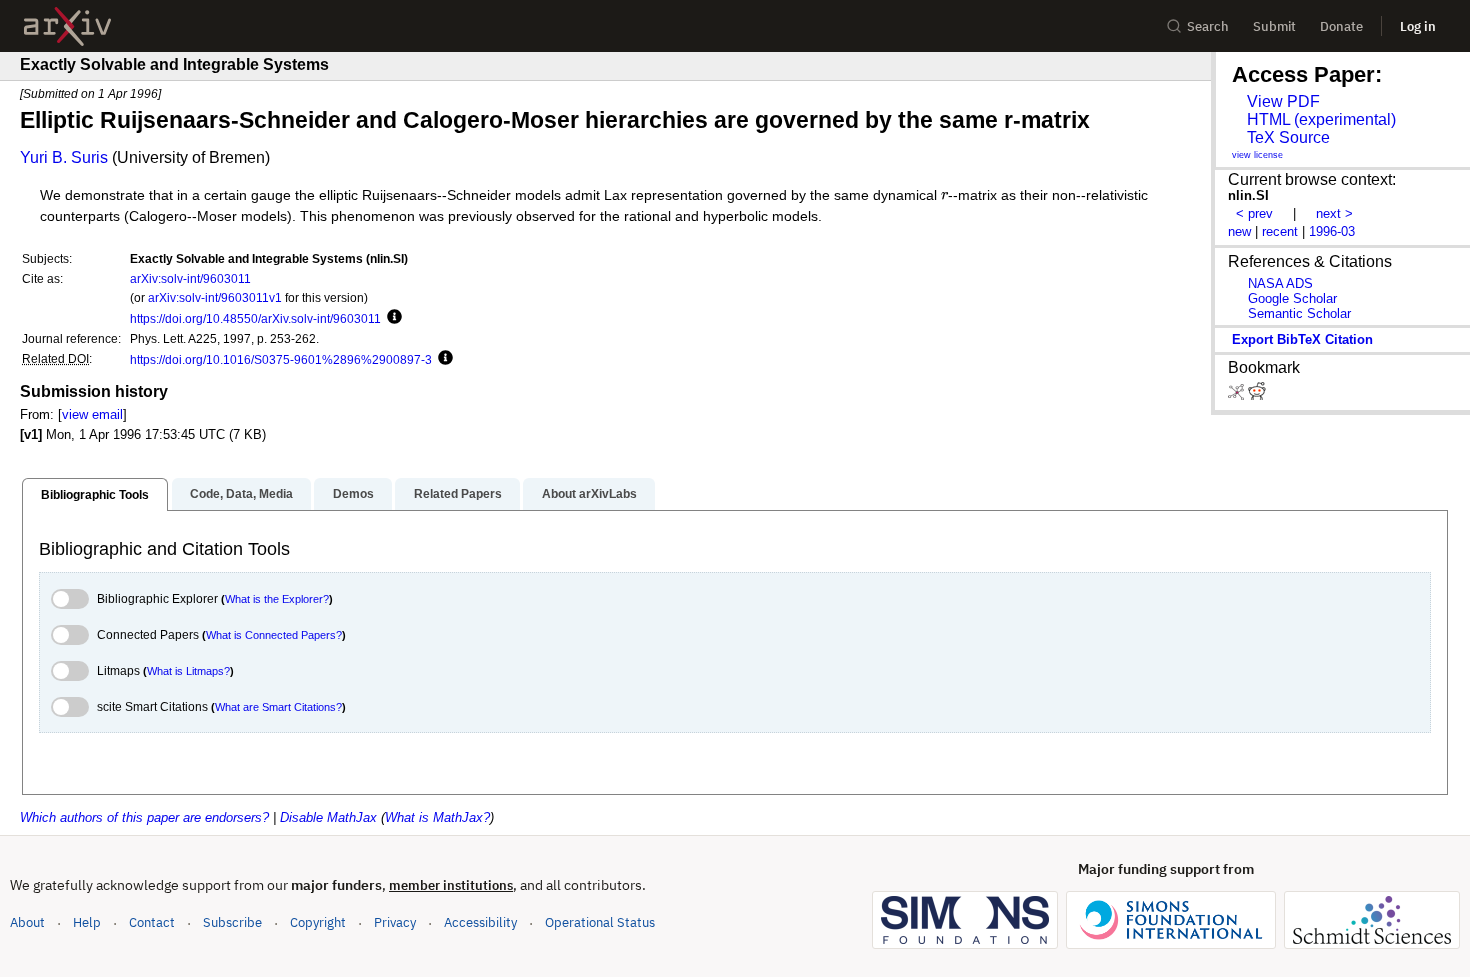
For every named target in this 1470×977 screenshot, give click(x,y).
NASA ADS (1280, 283)
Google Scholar (1292, 298)
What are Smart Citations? (278, 707)
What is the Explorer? (277, 599)
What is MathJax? (437, 817)
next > (1334, 213)
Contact (152, 922)
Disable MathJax (328, 817)
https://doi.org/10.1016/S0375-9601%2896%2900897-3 (281, 359)
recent (1280, 231)
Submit (1274, 26)
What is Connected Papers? (274, 635)
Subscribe (232, 922)
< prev (1254, 213)
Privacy (395, 922)
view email (92, 414)
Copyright (318, 922)
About (27, 922)
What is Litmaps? (188, 671)
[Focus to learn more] (391, 318)
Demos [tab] (353, 494)
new (1239, 231)
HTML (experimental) (1321, 119)
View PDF (1283, 101)
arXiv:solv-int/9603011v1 (215, 297)
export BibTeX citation (1302, 339)
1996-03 (1332, 231)
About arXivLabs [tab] (589, 494)
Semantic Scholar (1299, 313)
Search (1208, 26)
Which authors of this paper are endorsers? (144, 817)
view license (1257, 155)
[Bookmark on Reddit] (1257, 395)
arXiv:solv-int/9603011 (190, 278)
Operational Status (600, 922)
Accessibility (480, 922)
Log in (1418, 26)
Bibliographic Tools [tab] (95, 495)
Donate (1341, 26)
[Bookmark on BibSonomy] (1238, 395)
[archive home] (67, 26)
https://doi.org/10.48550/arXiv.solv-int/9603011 (255, 318)
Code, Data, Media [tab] (241, 494)
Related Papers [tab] (458, 494)
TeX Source (1288, 137)
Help (87, 922)
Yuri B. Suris (64, 157)
